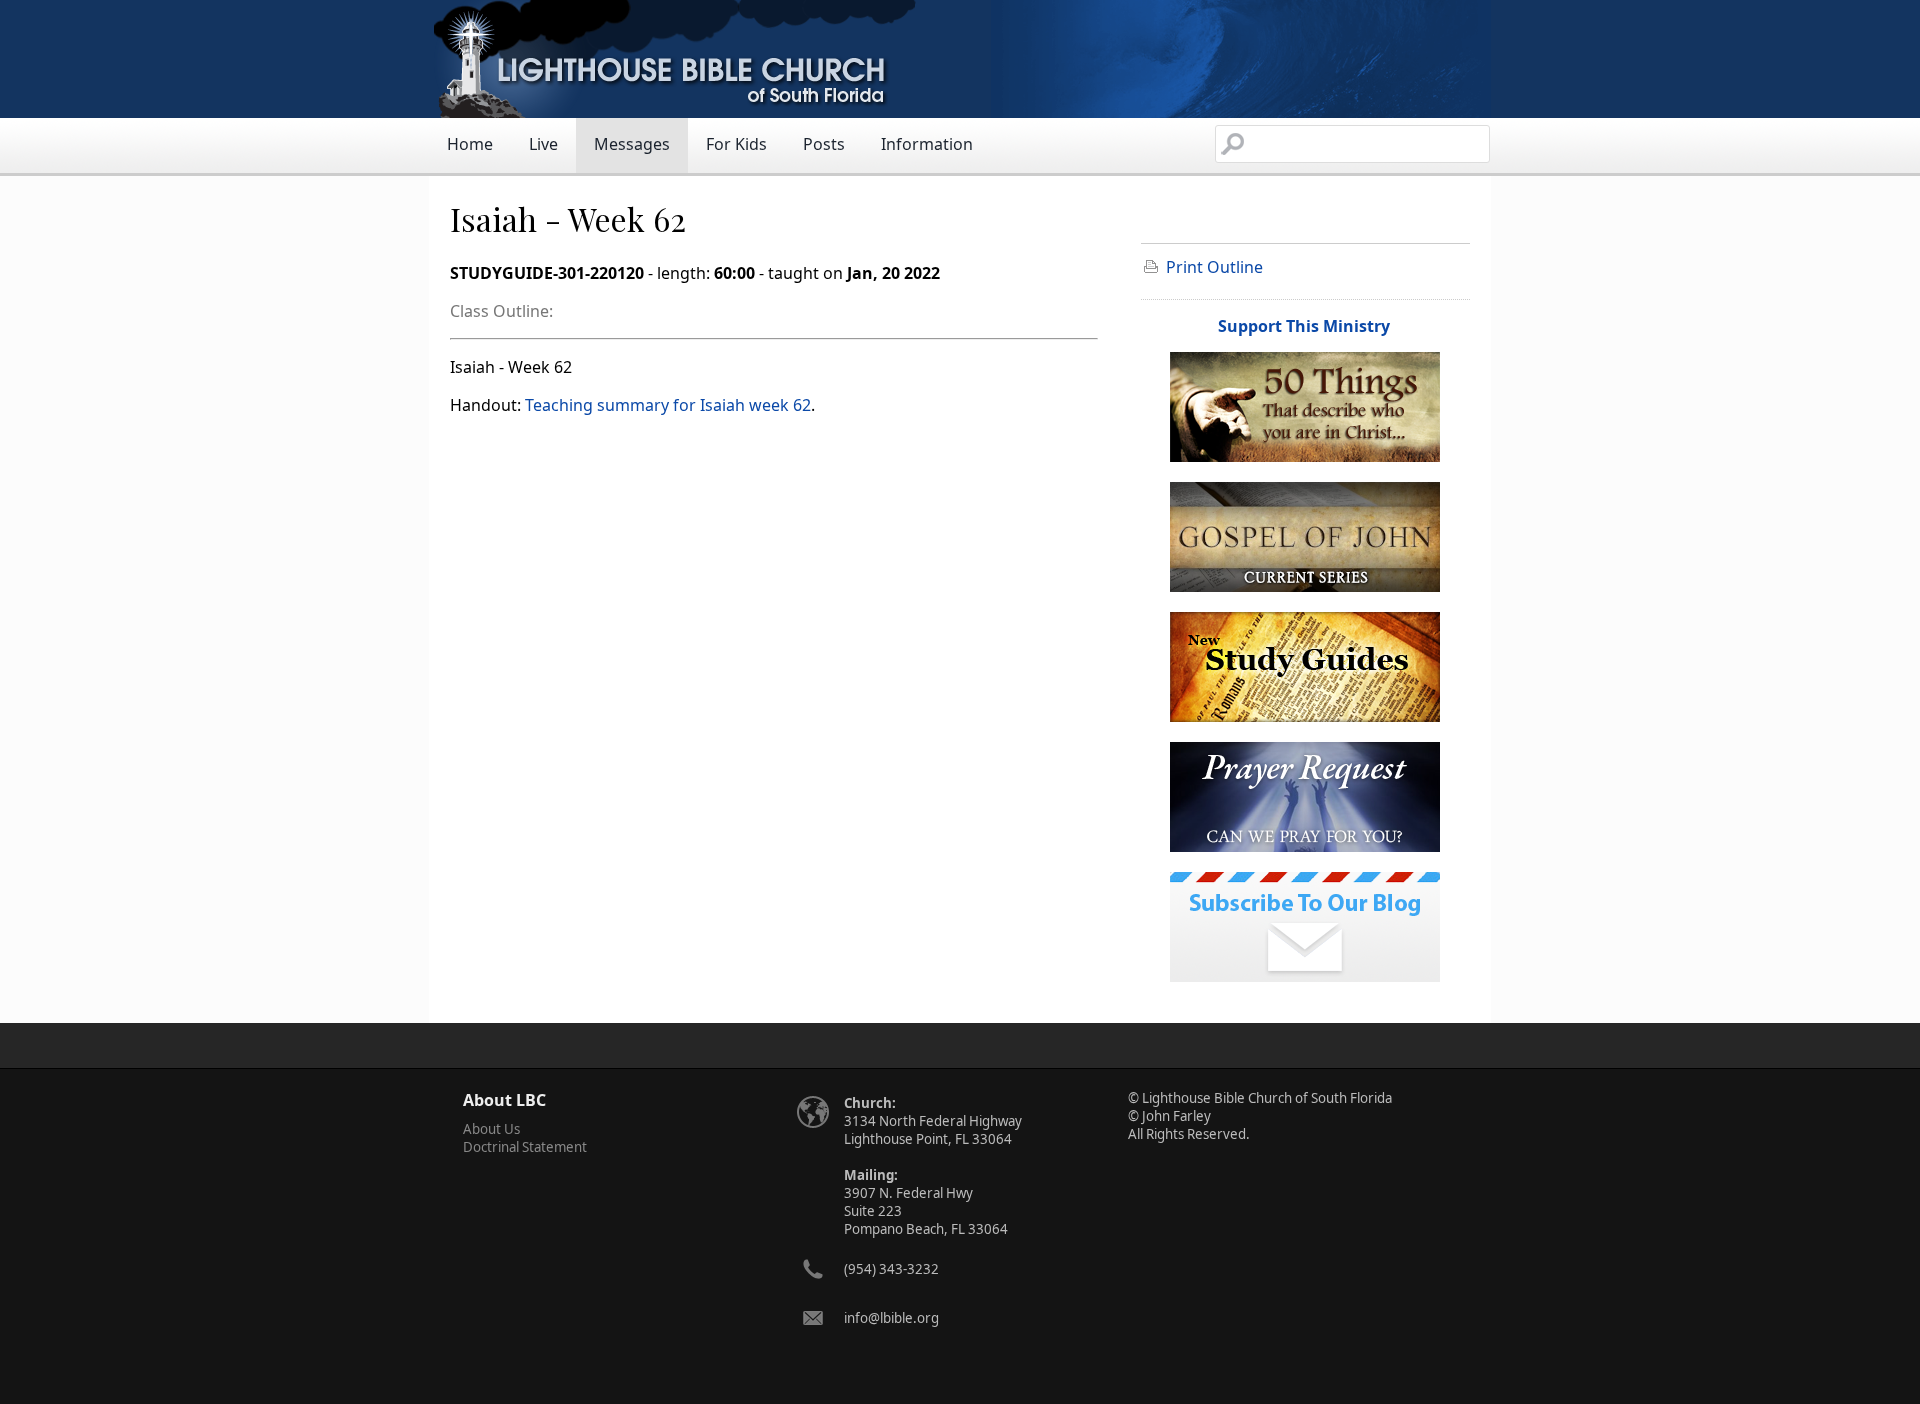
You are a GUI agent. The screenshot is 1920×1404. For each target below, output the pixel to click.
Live (543, 144)
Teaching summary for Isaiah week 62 (668, 405)
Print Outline (1214, 267)
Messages (632, 144)
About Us (491, 1129)
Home (470, 144)
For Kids (736, 144)
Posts (824, 144)
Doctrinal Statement (525, 1147)
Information (927, 144)
